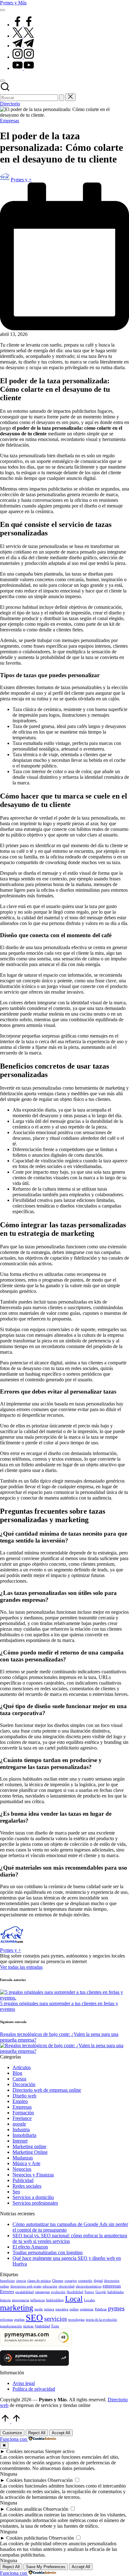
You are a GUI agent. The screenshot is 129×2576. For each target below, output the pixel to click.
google (19, 2124)
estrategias (42, 2292)
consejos (71, 2281)
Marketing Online (30, 2152)
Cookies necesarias (25, 2451)
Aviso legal (24, 2383)
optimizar (87, 2309)
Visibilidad (42, 2326)
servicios (56, 2318)
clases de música (39, 2281)
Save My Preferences (46, 2567)
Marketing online (29, 2146)
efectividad (67, 2286)
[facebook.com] (23, 25)
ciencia (21, 2281)
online (74, 2309)
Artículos (22, 2067)
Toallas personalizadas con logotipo (48, 2252)
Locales (89, 2300)
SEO (34, 2318)
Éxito (55, 2326)
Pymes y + (10, 1950)
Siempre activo (60, 2451)
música (49, 2309)
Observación (60, 2480)
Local (74, 2299)
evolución (58, 2292)
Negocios (22, 2169)
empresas (112, 2286)
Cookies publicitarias (27, 2538)
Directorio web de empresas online (47, 2090)
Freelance (22, 2118)
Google (101, 2292)
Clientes (58, 2281)
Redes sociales (27, 2186)
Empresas (10, 121)
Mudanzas (23, 2158)
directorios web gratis (26, 2286)
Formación (23, 2113)
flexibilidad (75, 2292)
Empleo (20, 2101)
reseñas (19, 2320)
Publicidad (23, 2180)
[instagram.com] (23, 57)
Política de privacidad (34, 2389)
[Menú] (3, 10)
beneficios (7, 2281)
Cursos (19, 2079)
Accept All (61, 2433)
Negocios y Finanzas (33, 2175)
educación (50, 2286)
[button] (62, 98)
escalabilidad (25, 2292)
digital (98, 2281)
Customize (12, 2433)
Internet (20, 2141)
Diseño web (24, 2096)
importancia (21, 2300)
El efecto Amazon (30, 2247)
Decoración (24, 2084)
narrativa (62, 2309)
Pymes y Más (13, 3)
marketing (17, 2308)
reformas (6, 2320)
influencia (38, 2300)
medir (39, 2309)
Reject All (37, 2433)
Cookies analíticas (24, 2509)
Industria (21, 2130)
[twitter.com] (23, 36)
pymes (116, 2308)
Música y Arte (26, 2163)
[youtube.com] (23, 68)
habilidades (116, 2292)
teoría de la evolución (101, 2320)
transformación (11, 2326)
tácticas (28, 2326)
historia (5, 2300)
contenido (85, 2281)
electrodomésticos (89, 2286)
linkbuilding (55, 2300)
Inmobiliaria (24, 2135)
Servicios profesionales (35, 2203)
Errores (7, 2292)
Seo (16, 2192)
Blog (17, 2073)
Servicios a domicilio (33, 2197)
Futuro (89, 2292)
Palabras (101, 2309)
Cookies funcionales (26, 2480)
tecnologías (76, 2320)
